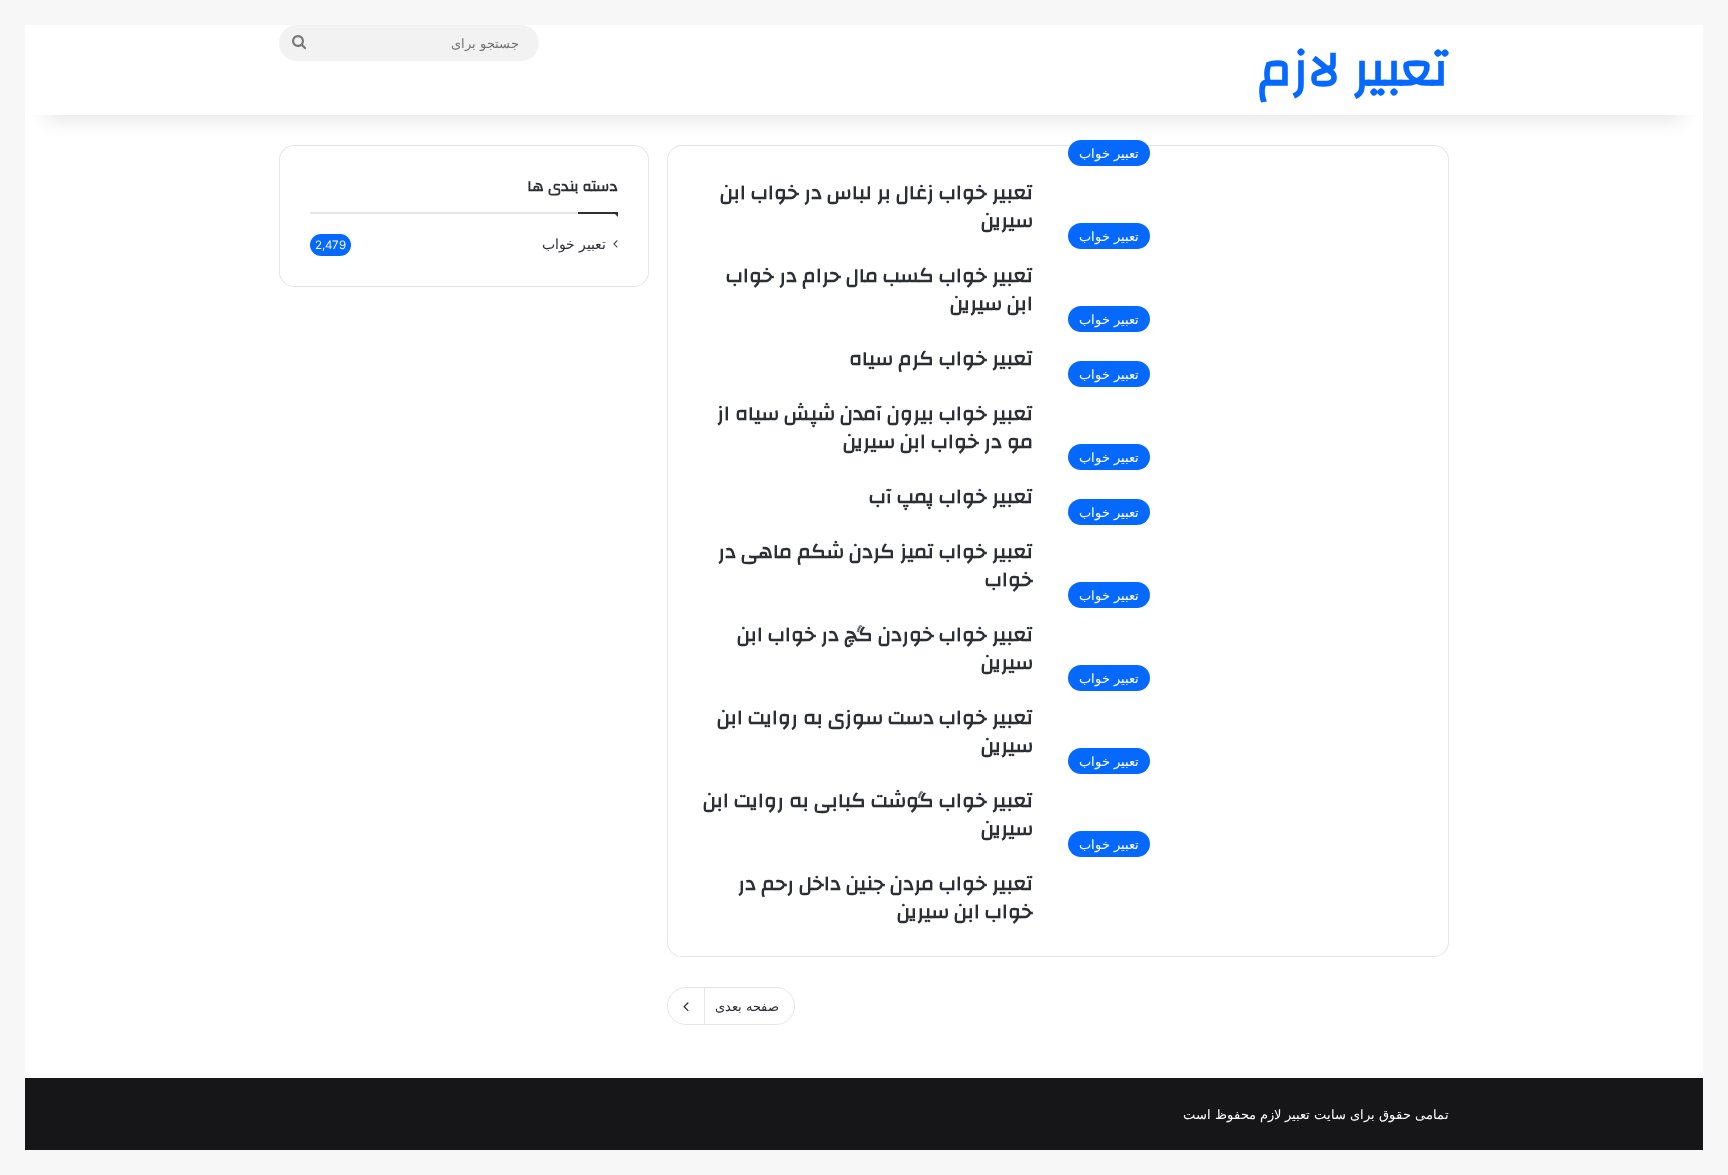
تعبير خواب (574, 244)
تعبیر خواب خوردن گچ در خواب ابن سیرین (885, 648)
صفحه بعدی (747, 1006)
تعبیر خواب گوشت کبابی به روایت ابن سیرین (868, 814)
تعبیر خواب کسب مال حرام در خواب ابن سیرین (879, 289)
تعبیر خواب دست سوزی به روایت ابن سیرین (875, 731)
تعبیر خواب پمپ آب (951, 496)
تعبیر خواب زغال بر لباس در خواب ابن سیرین (876, 206)
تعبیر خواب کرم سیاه (941, 358)
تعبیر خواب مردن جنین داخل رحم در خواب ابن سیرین (885, 897)
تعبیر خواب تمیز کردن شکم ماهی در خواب (875, 565)
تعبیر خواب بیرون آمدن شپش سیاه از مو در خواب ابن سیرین (875, 427)
